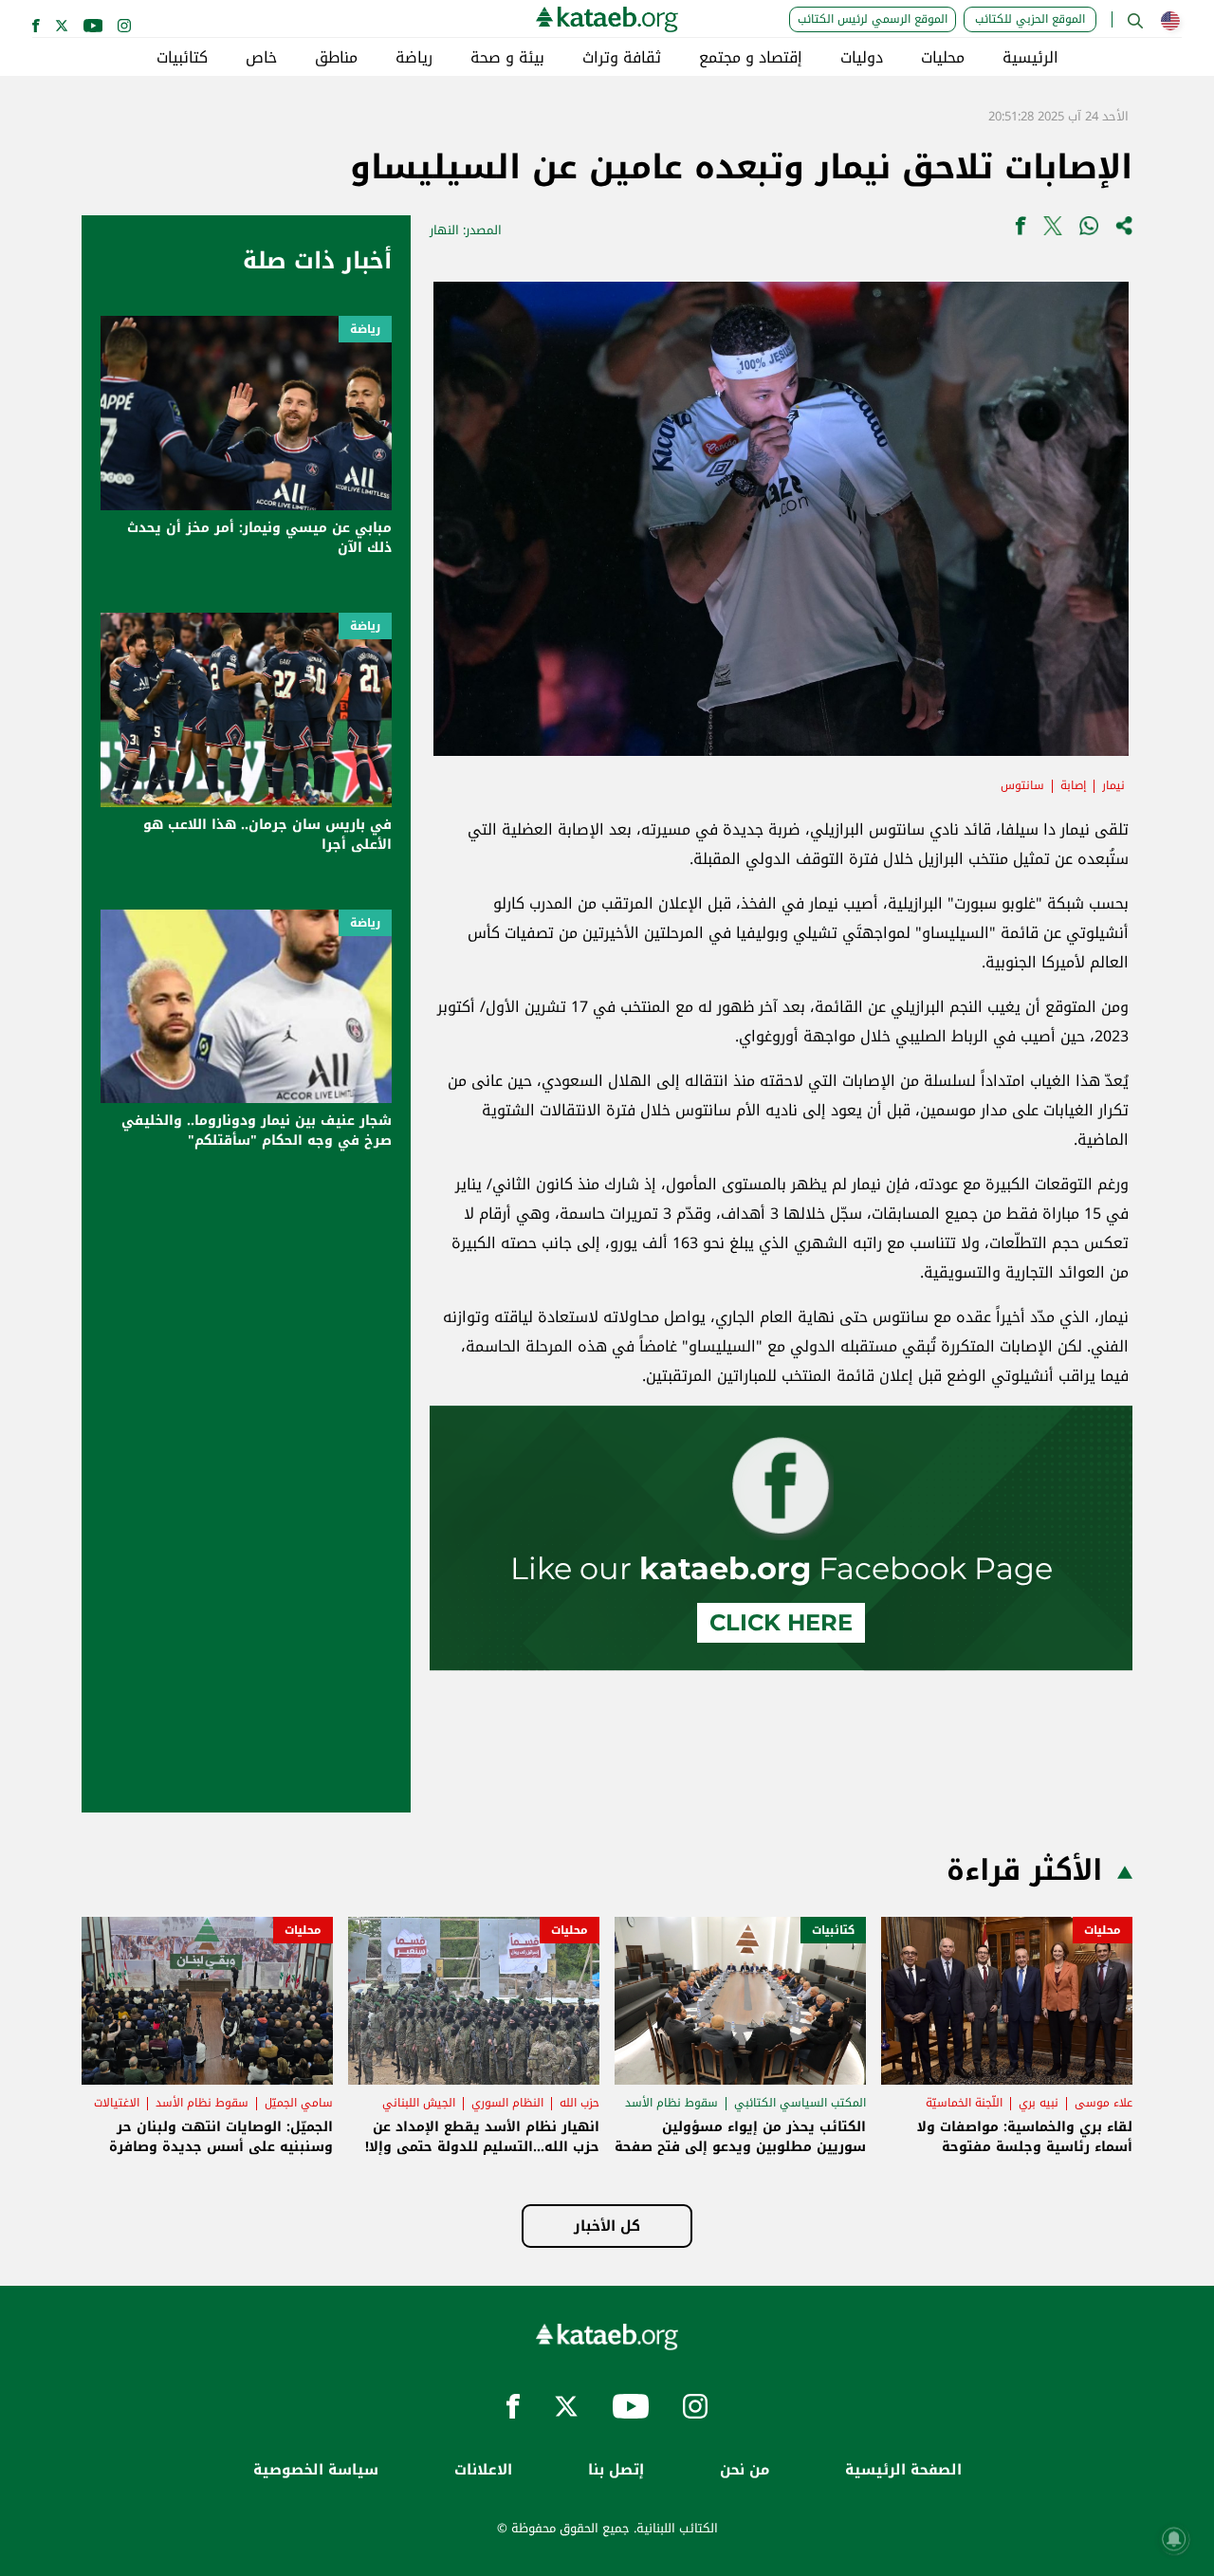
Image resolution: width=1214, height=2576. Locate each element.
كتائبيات (182, 58)
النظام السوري (507, 2103)
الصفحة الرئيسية (903, 2470)
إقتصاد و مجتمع (751, 58)
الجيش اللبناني (419, 2103)
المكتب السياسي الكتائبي (800, 2103)
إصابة (1073, 785)
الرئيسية (1030, 58)
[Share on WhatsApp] (1089, 230)
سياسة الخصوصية (316, 2470)
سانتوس (1022, 785)
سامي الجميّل (299, 2103)
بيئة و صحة (507, 58)
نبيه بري (1039, 2103)
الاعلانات (483, 2470)
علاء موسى (1104, 2103)
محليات (943, 58)
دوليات (862, 58)
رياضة (414, 58)
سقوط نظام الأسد (671, 2103)
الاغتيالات (117, 2103)
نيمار (1113, 785)
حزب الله (579, 2103)
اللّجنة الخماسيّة (964, 2103)
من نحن (745, 2470)
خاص (261, 58)
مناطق (336, 58)
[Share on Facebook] (1021, 230)
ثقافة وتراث (622, 58)
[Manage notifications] (1174, 2539)
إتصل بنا (616, 2470)
